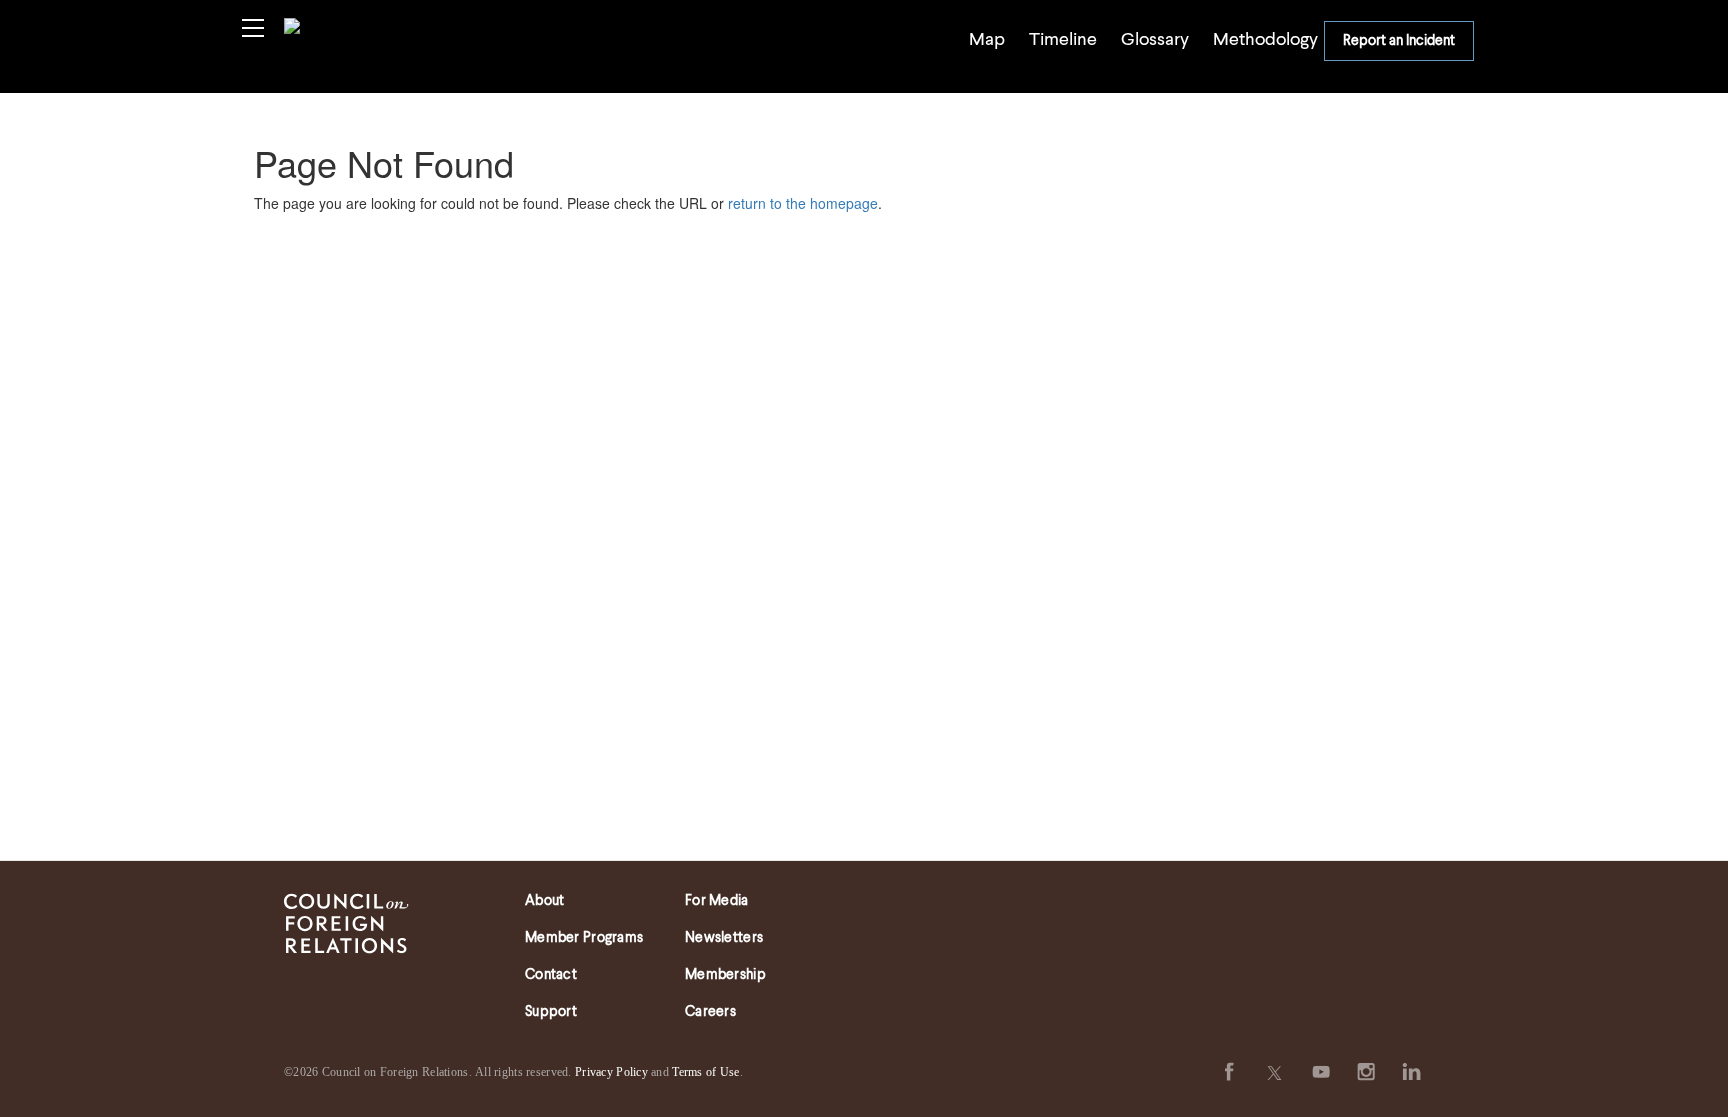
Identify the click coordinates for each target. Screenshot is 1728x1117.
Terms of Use (705, 1072)
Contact (551, 975)
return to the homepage (803, 203)
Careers (710, 1012)
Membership (725, 975)
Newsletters (724, 938)
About (544, 901)
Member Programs (584, 938)
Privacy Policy (611, 1072)
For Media (717, 901)
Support (551, 1012)
